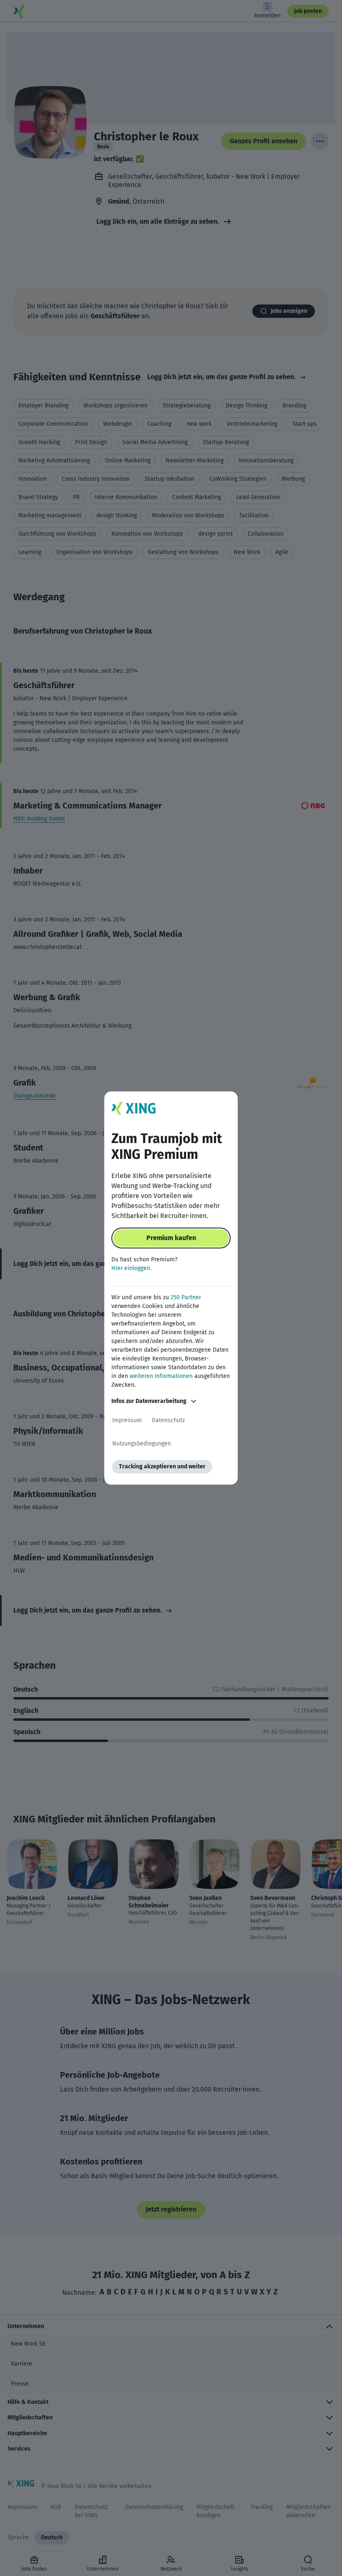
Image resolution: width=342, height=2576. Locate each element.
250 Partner (186, 1297)
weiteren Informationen (161, 1376)
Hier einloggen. (131, 1268)
